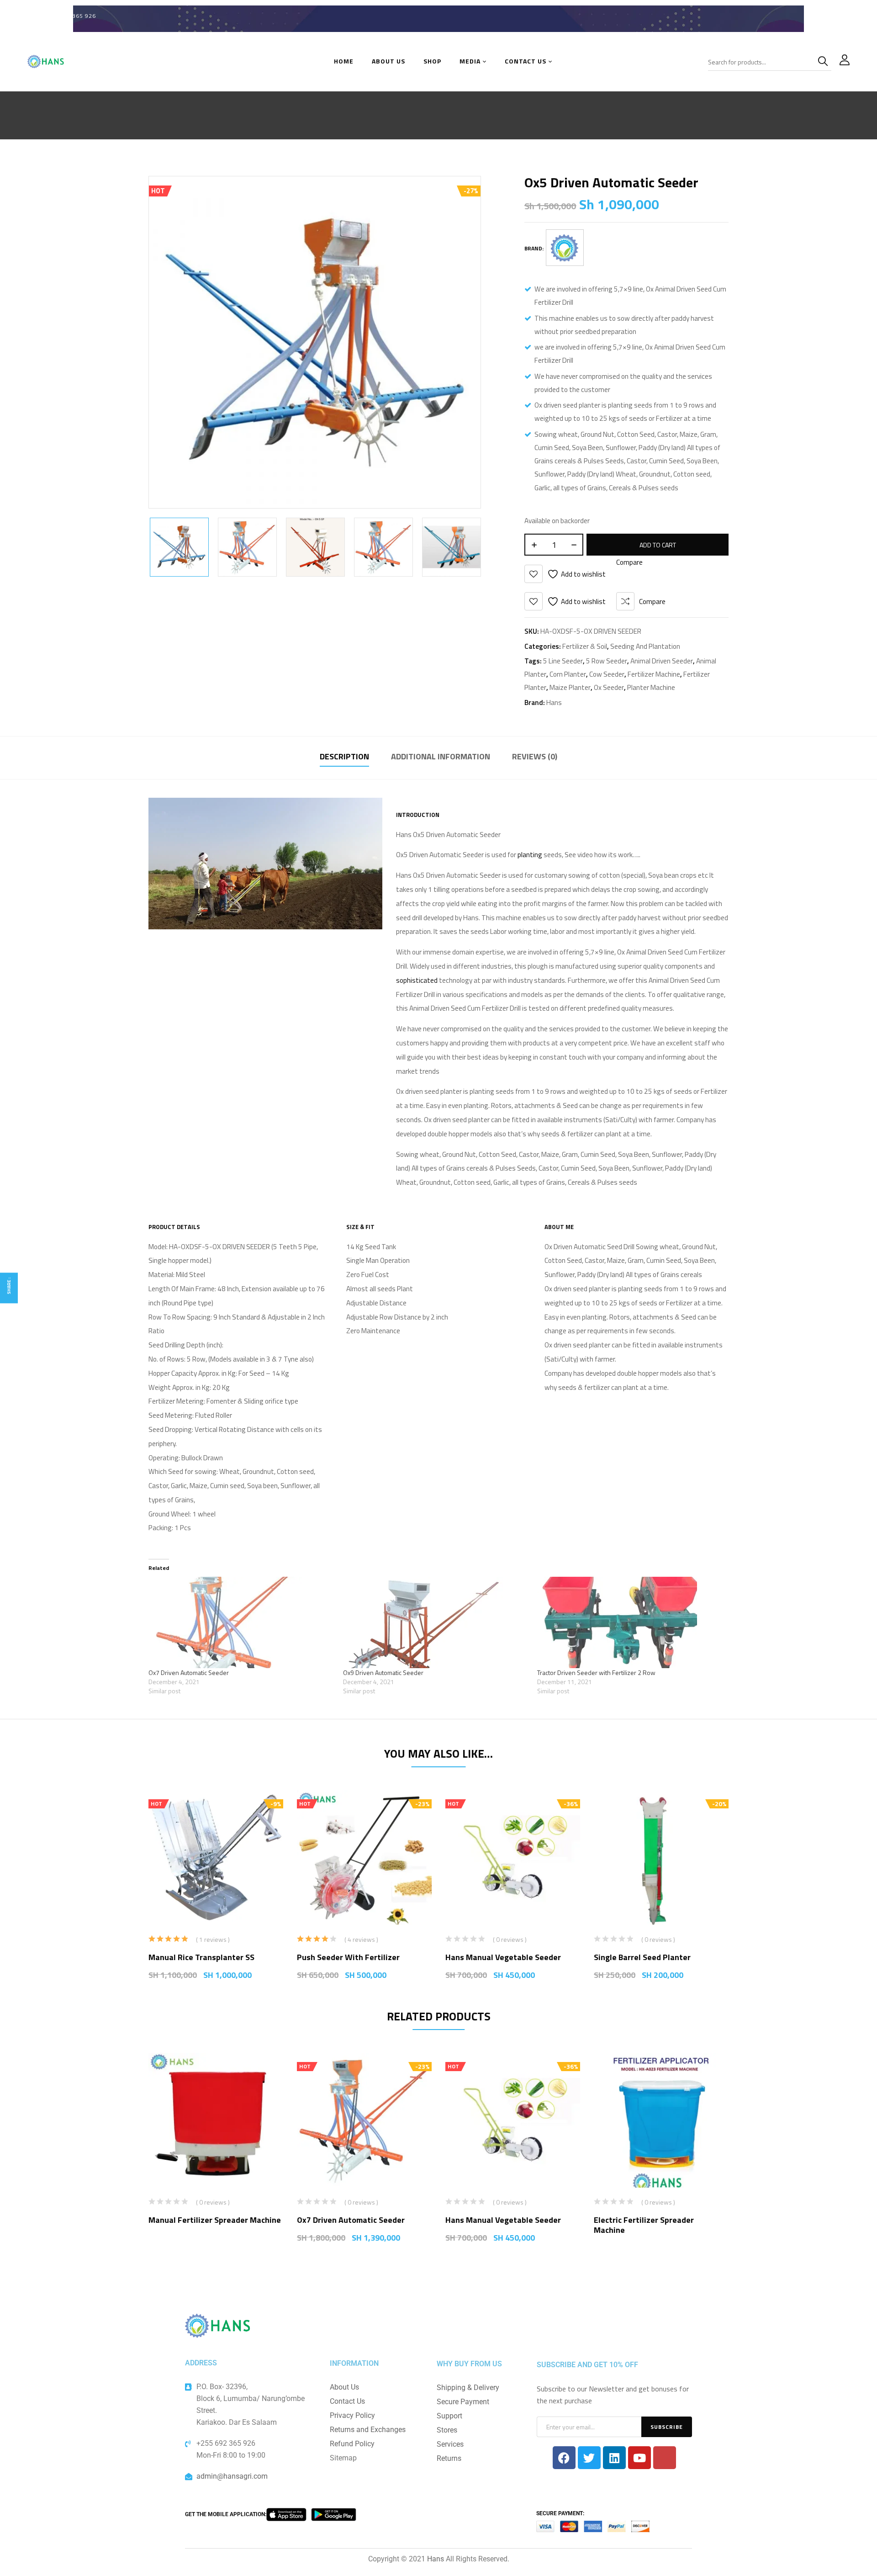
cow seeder (607, 674)
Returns (449, 2458)
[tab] (344, 758)
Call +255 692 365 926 (62, 16)
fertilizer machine (654, 674)
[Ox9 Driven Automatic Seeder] (436, 1622)
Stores (447, 2430)
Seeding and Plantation (645, 646)
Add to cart (658, 545)
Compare (652, 602)
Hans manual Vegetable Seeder (503, 1957)
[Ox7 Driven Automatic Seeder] (241, 1622)
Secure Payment (463, 2402)
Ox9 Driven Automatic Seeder (383, 1672)
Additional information (441, 756)
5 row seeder (607, 661)
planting (530, 855)
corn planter (568, 674)
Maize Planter (570, 687)
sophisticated (417, 980)
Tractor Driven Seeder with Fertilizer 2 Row (596, 1672)
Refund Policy (352, 2444)
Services (450, 2444)
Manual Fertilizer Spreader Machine (215, 2220)
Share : (9, 1286)
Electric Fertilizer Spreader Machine (644, 2225)
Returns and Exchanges (368, 2430)
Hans (554, 702)
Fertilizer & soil (585, 646)
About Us (344, 2387)
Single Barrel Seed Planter (642, 1957)
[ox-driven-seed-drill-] (315, 547)
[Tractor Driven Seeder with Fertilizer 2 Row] (630, 1622)
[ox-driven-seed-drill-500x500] (247, 547)
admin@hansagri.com (232, 2476)
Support (449, 2416)
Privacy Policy (352, 2415)
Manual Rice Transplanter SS (201, 1957)
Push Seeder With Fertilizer (348, 1957)
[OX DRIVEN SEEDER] (179, 547)
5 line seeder (563, 661)
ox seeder (609, 687)
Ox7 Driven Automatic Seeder (189, 1672)
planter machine (651, 687)
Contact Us (347, 2401)
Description (344, 756)
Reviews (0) (535, 756)
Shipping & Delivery (468, 2388)
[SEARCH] (824, 62)
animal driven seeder (662, 661)
